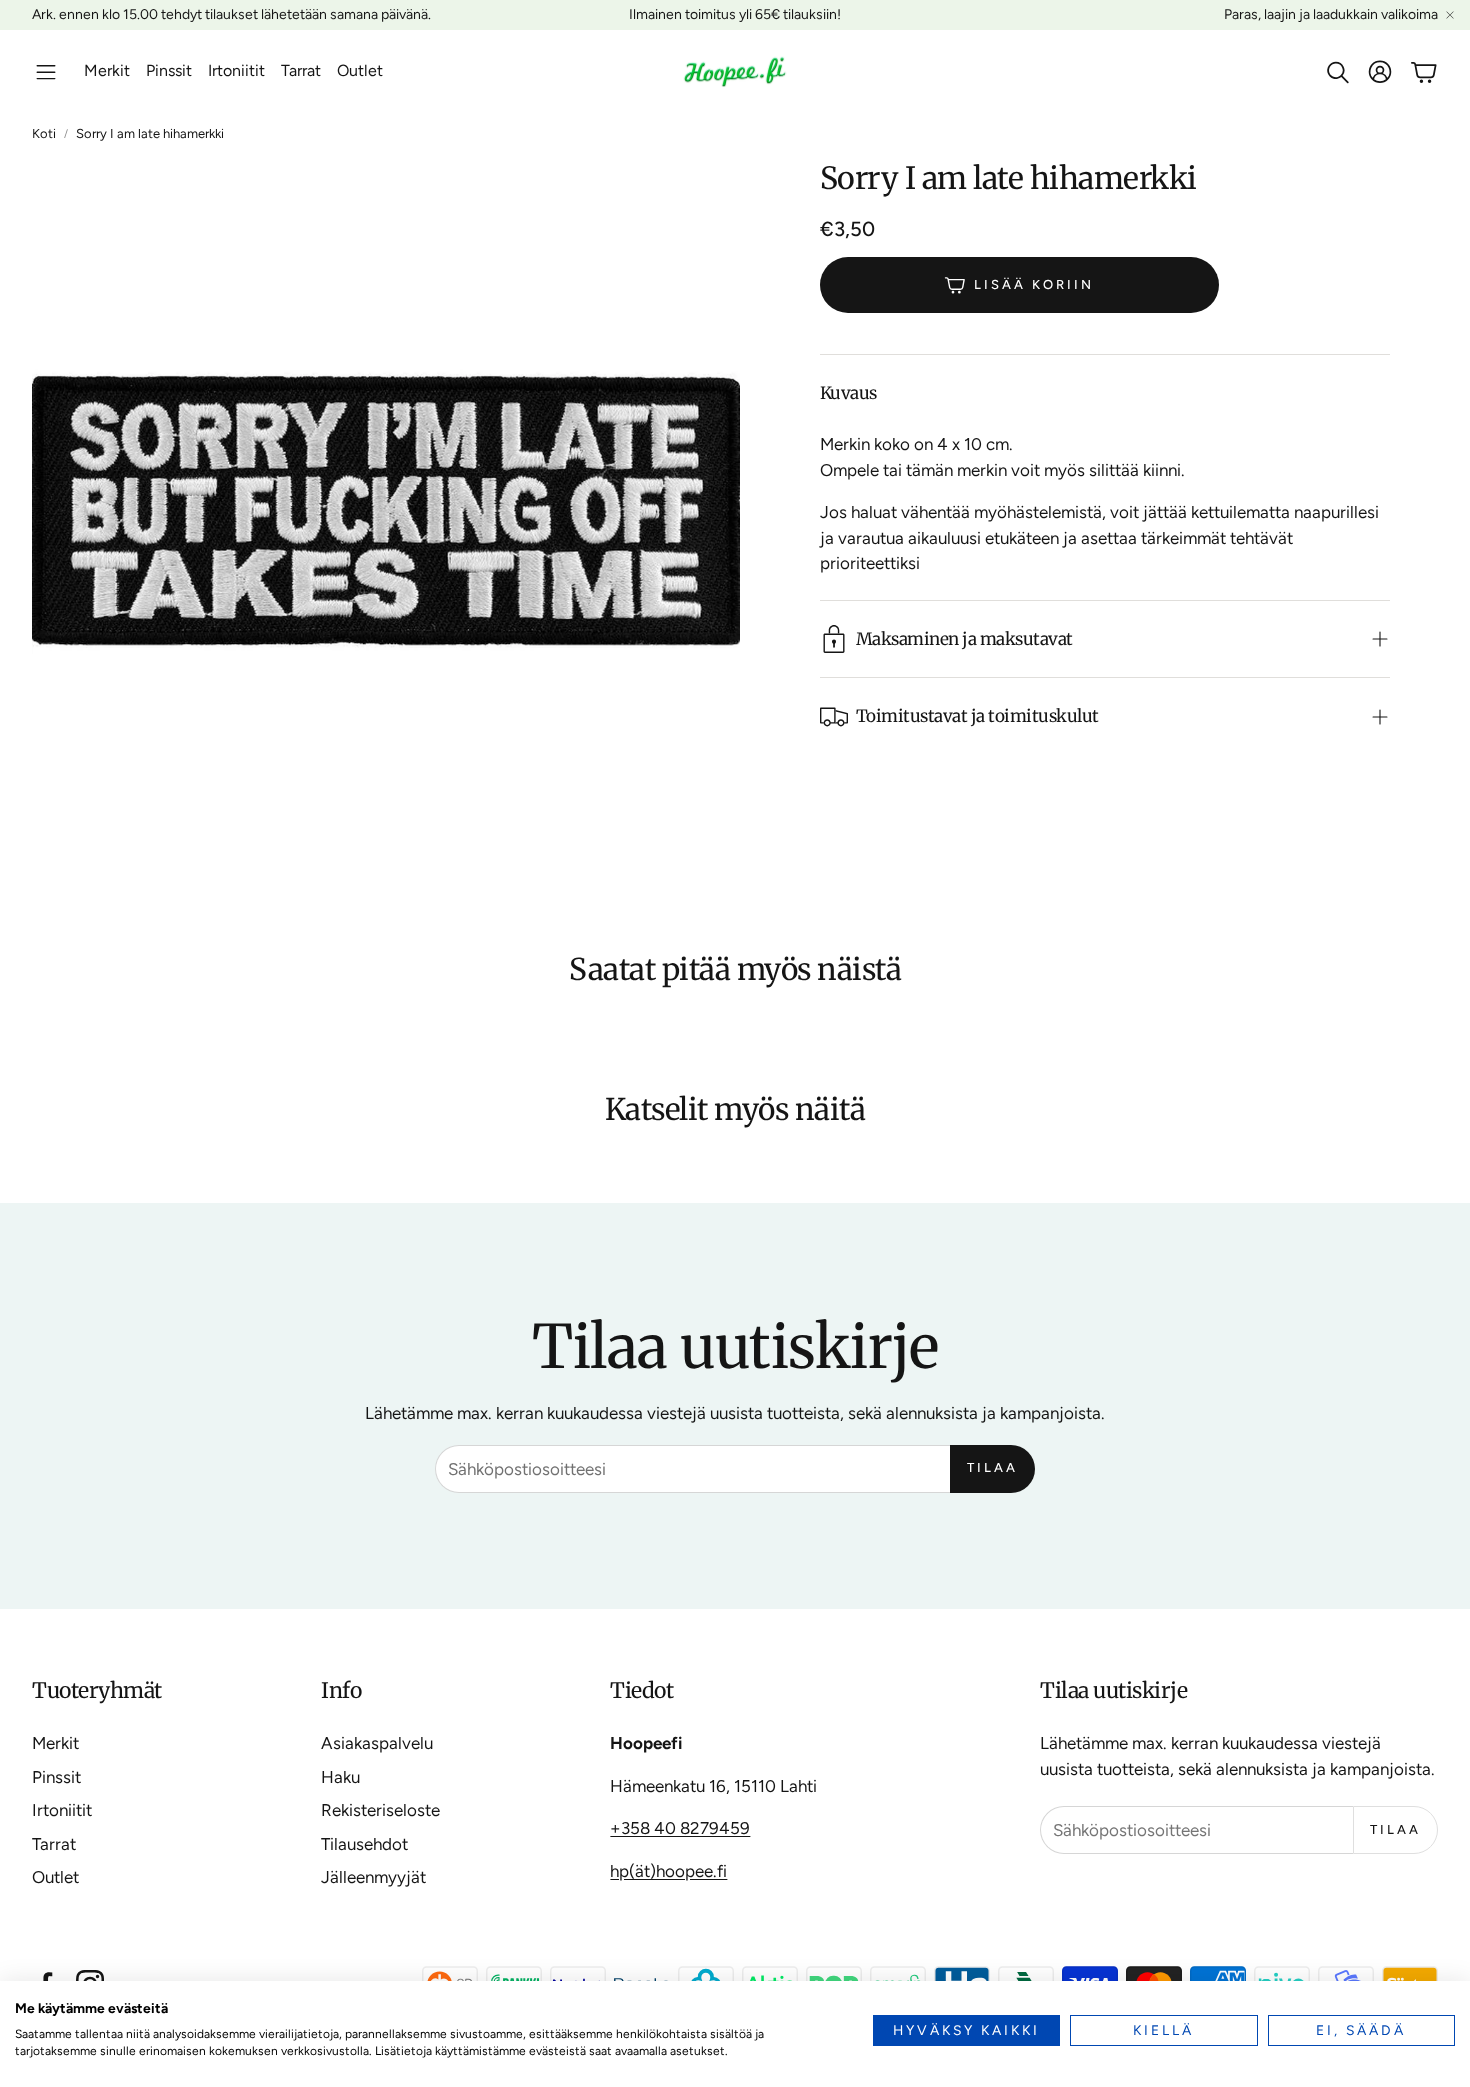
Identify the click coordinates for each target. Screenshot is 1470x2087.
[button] (46, 72)
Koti (44, 133)
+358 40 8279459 (680, 1828)
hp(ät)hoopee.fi (668, 1871)
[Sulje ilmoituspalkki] (1450, 15)
